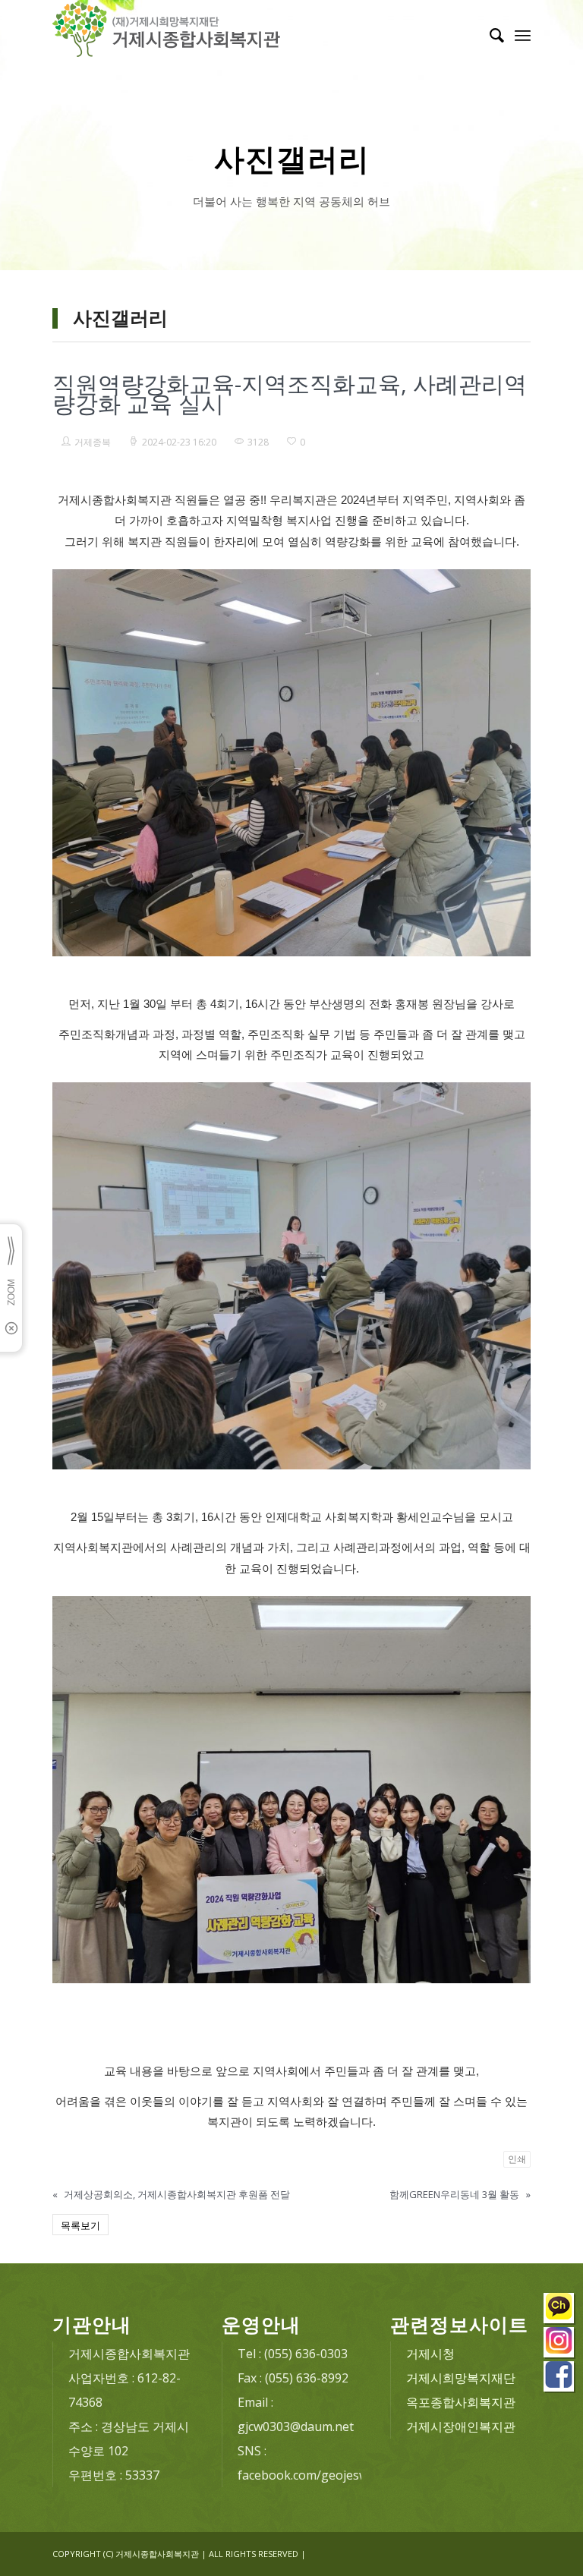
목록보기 (80, 2225)
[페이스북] (559, 2378)
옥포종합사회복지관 (461, 2402)
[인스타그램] (559, 2344)
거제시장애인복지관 (461, 2426)
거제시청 (430, 2354)
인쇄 (517, 2159)
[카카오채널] (559, 2310)
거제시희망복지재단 (461, 2378)
